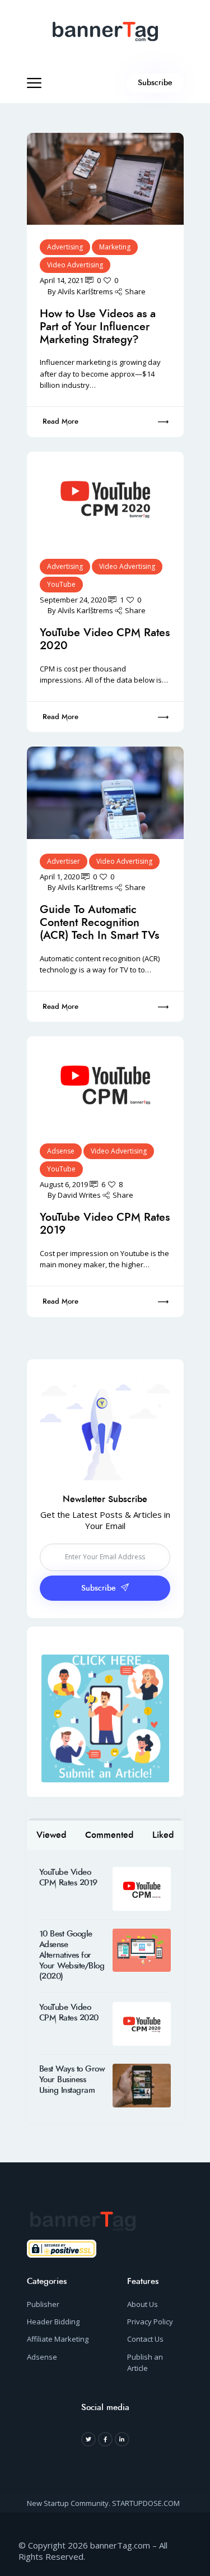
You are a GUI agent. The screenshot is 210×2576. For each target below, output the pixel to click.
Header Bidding (53, 2322)
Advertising (65, 247)
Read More (60, 421)
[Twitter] (88, 2439)
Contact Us (145, 2339)
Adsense (61, 1151)
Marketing (115, 247)
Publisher (43, 2304)
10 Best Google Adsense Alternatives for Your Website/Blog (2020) (72, 1955)
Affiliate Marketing (58, 2339)
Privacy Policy (150, 2322)
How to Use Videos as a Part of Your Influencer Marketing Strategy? (98, 326)
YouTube (61, 584)
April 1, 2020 (60, 877)
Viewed (51, 1835)
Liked (163, 1835)
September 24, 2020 (73, 600)
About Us (143, 2304)
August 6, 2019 (64, 1184)
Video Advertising (75, 265)
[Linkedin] (122, 2439)
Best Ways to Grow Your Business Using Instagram (72, 2080)
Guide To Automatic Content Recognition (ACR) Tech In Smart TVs (99, 922)
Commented (109, 1835)
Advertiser (64, 861)
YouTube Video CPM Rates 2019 (105, 1224)
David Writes (79, 1195)
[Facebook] (105, 2439)
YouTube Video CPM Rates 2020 (105, 639)
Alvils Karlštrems (85, 291)
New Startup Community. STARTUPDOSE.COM (103, 2503)
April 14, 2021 (62, 280)
